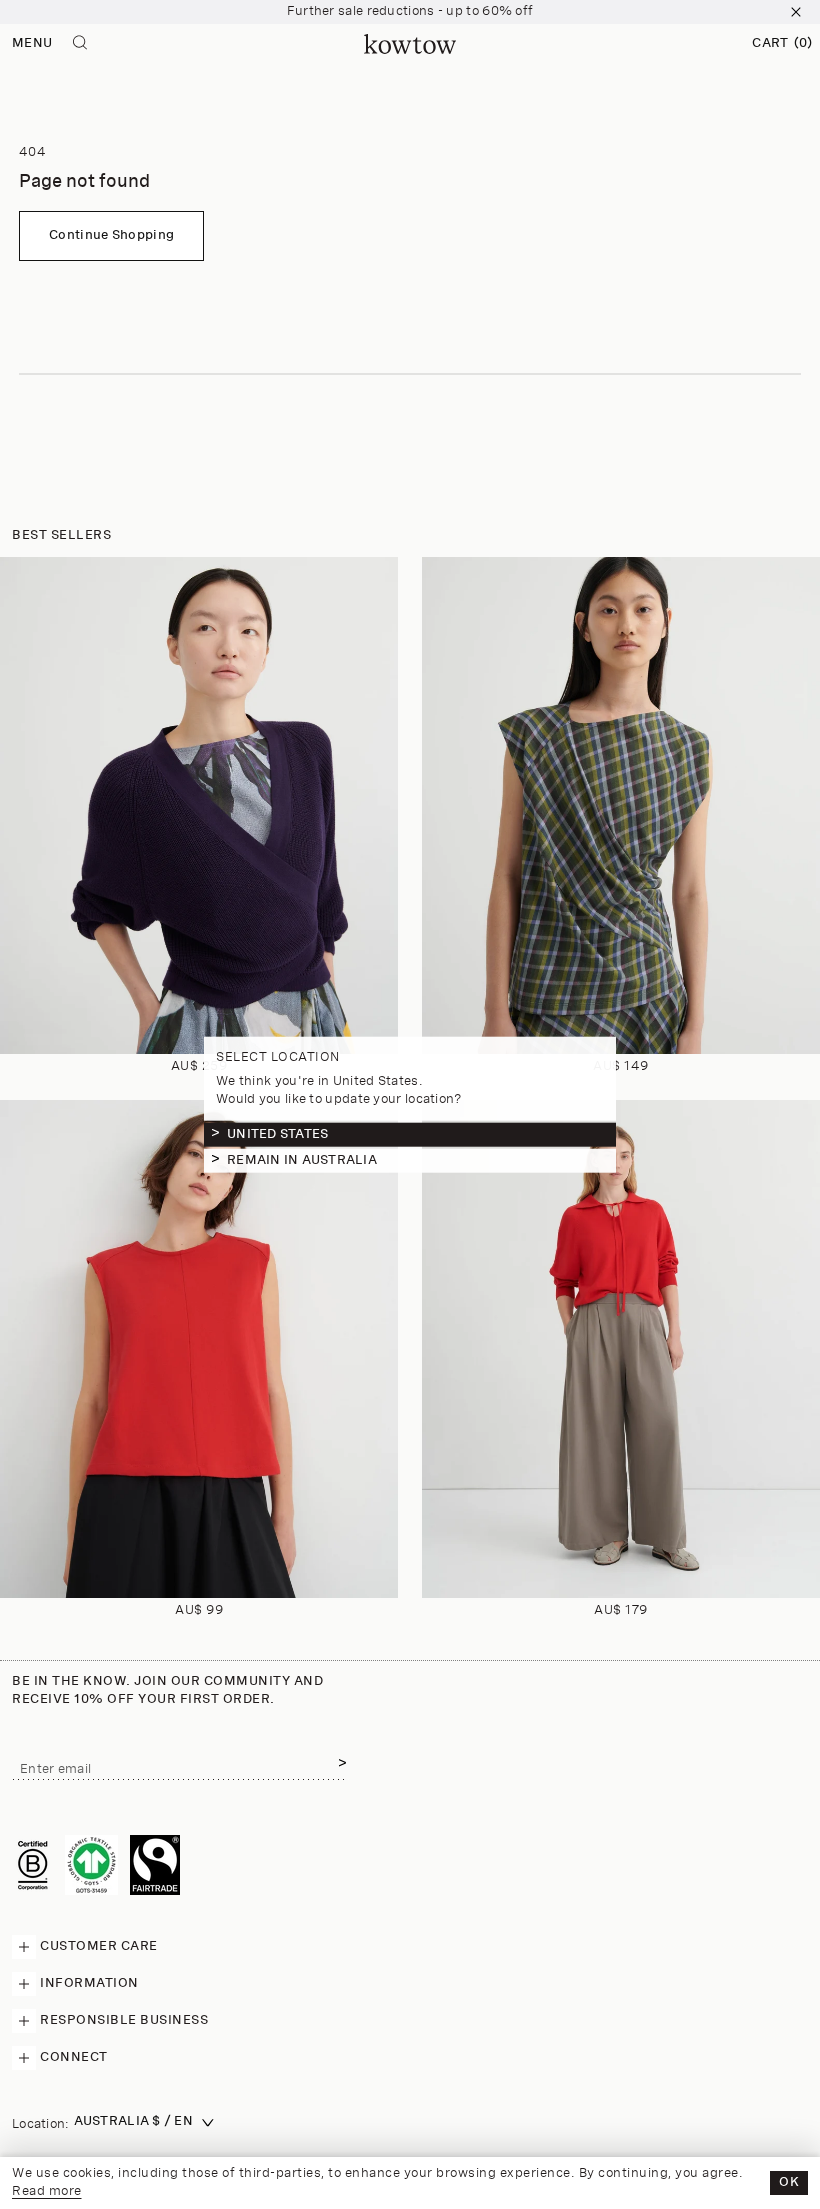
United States (277, 1134)
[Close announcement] (796, 12)
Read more (47, 2191)
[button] (782, 44)
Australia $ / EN (133, 2121)
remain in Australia (302, 1160)
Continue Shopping (111, 235)
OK (789, 2182)
